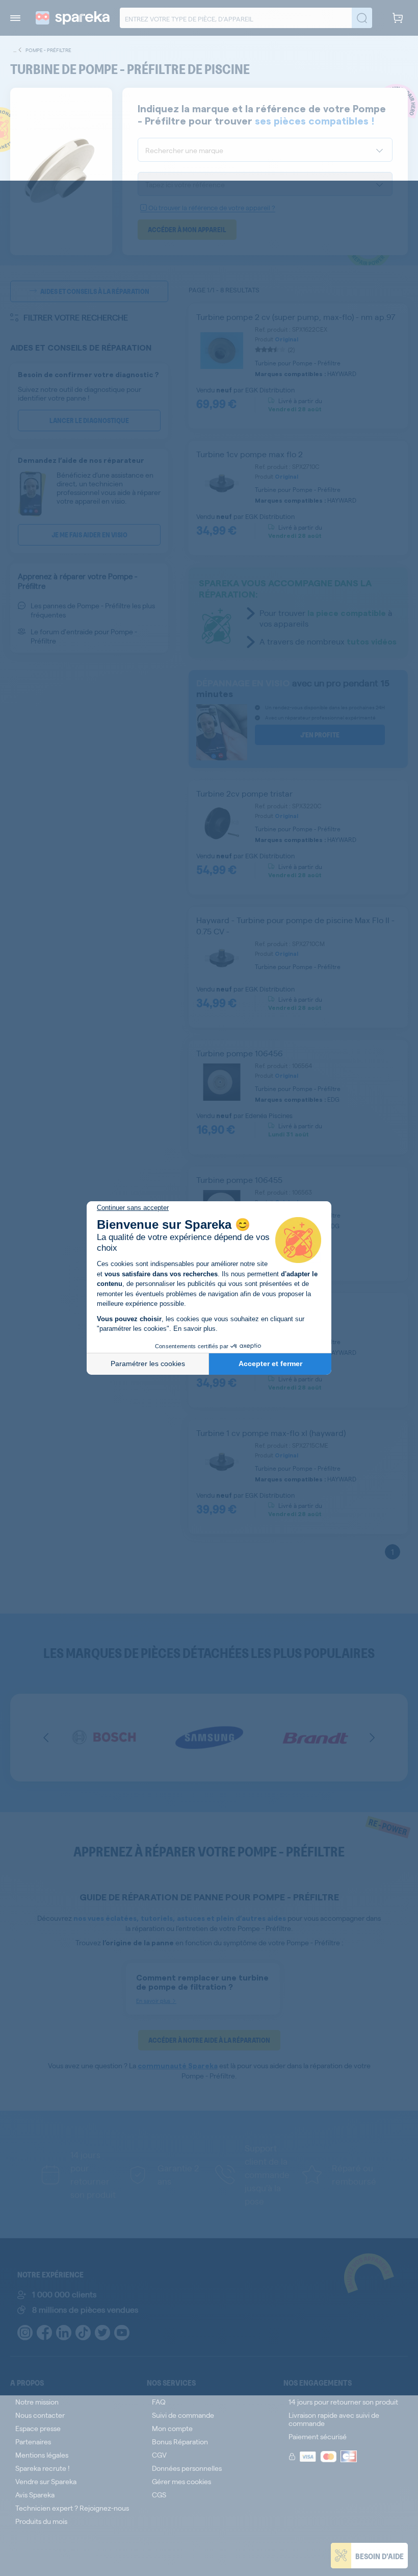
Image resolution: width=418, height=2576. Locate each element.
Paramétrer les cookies (148, 1364)
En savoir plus (194, 1329)
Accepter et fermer (270, 1364)
